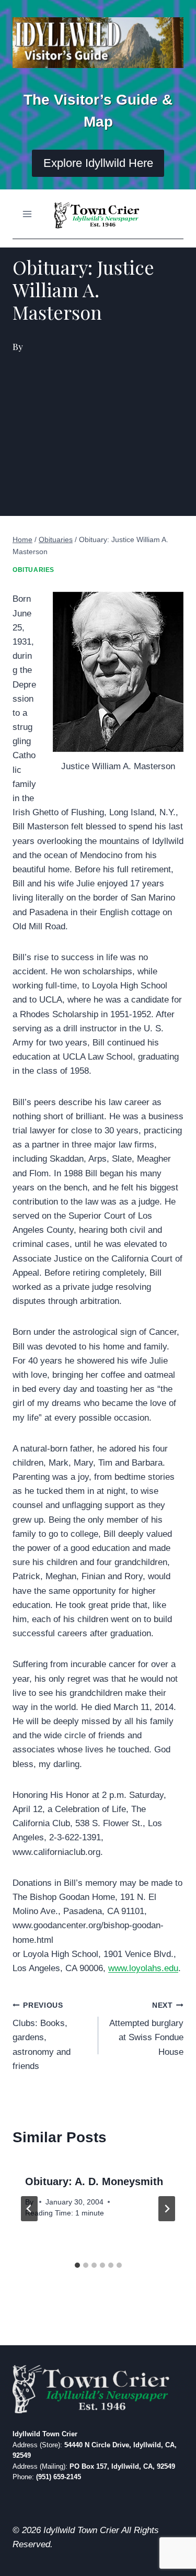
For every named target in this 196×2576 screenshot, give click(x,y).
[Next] (167, 2209)
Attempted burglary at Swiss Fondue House (146, 2029)
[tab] (77, 2265)
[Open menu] (27, 214)
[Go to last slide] (29, 2209)
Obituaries (33, 570)
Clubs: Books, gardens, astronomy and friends (42, 2036)
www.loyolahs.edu (143, 1968)
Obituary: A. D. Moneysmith (94, 2181)
